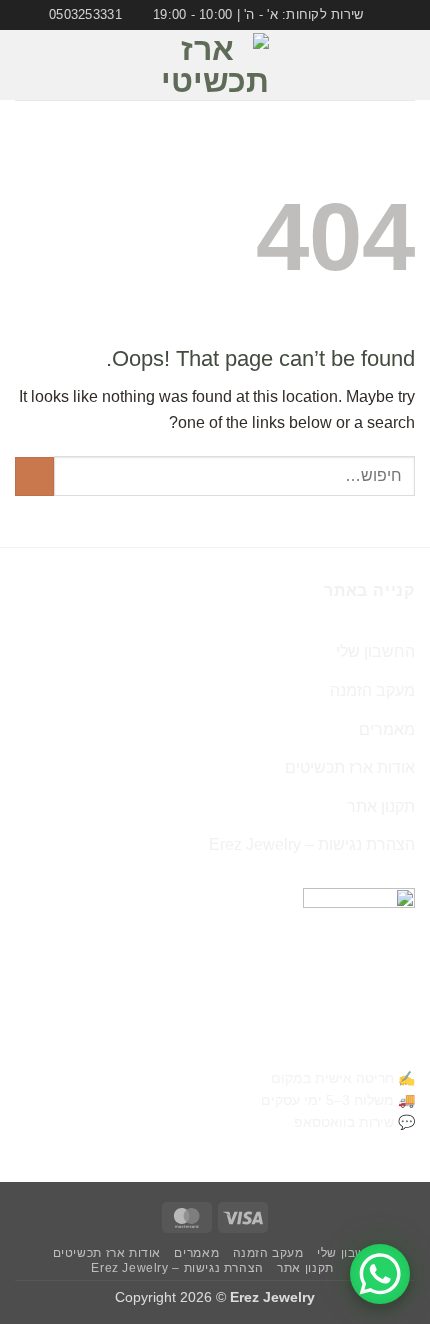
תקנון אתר (381, 806)
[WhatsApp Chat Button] (380, 1274)
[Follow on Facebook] (83, 65)
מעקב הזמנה (372, 690)
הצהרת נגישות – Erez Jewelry (312, 844)
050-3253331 (367, 1045)
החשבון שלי (375, 651)
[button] (403, 65)
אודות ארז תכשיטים (350, 767)
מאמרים (387, 729)
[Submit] (34, 476)
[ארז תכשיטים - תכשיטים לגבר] (215, 65)
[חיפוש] (22, 65)
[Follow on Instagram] (57, 65)
